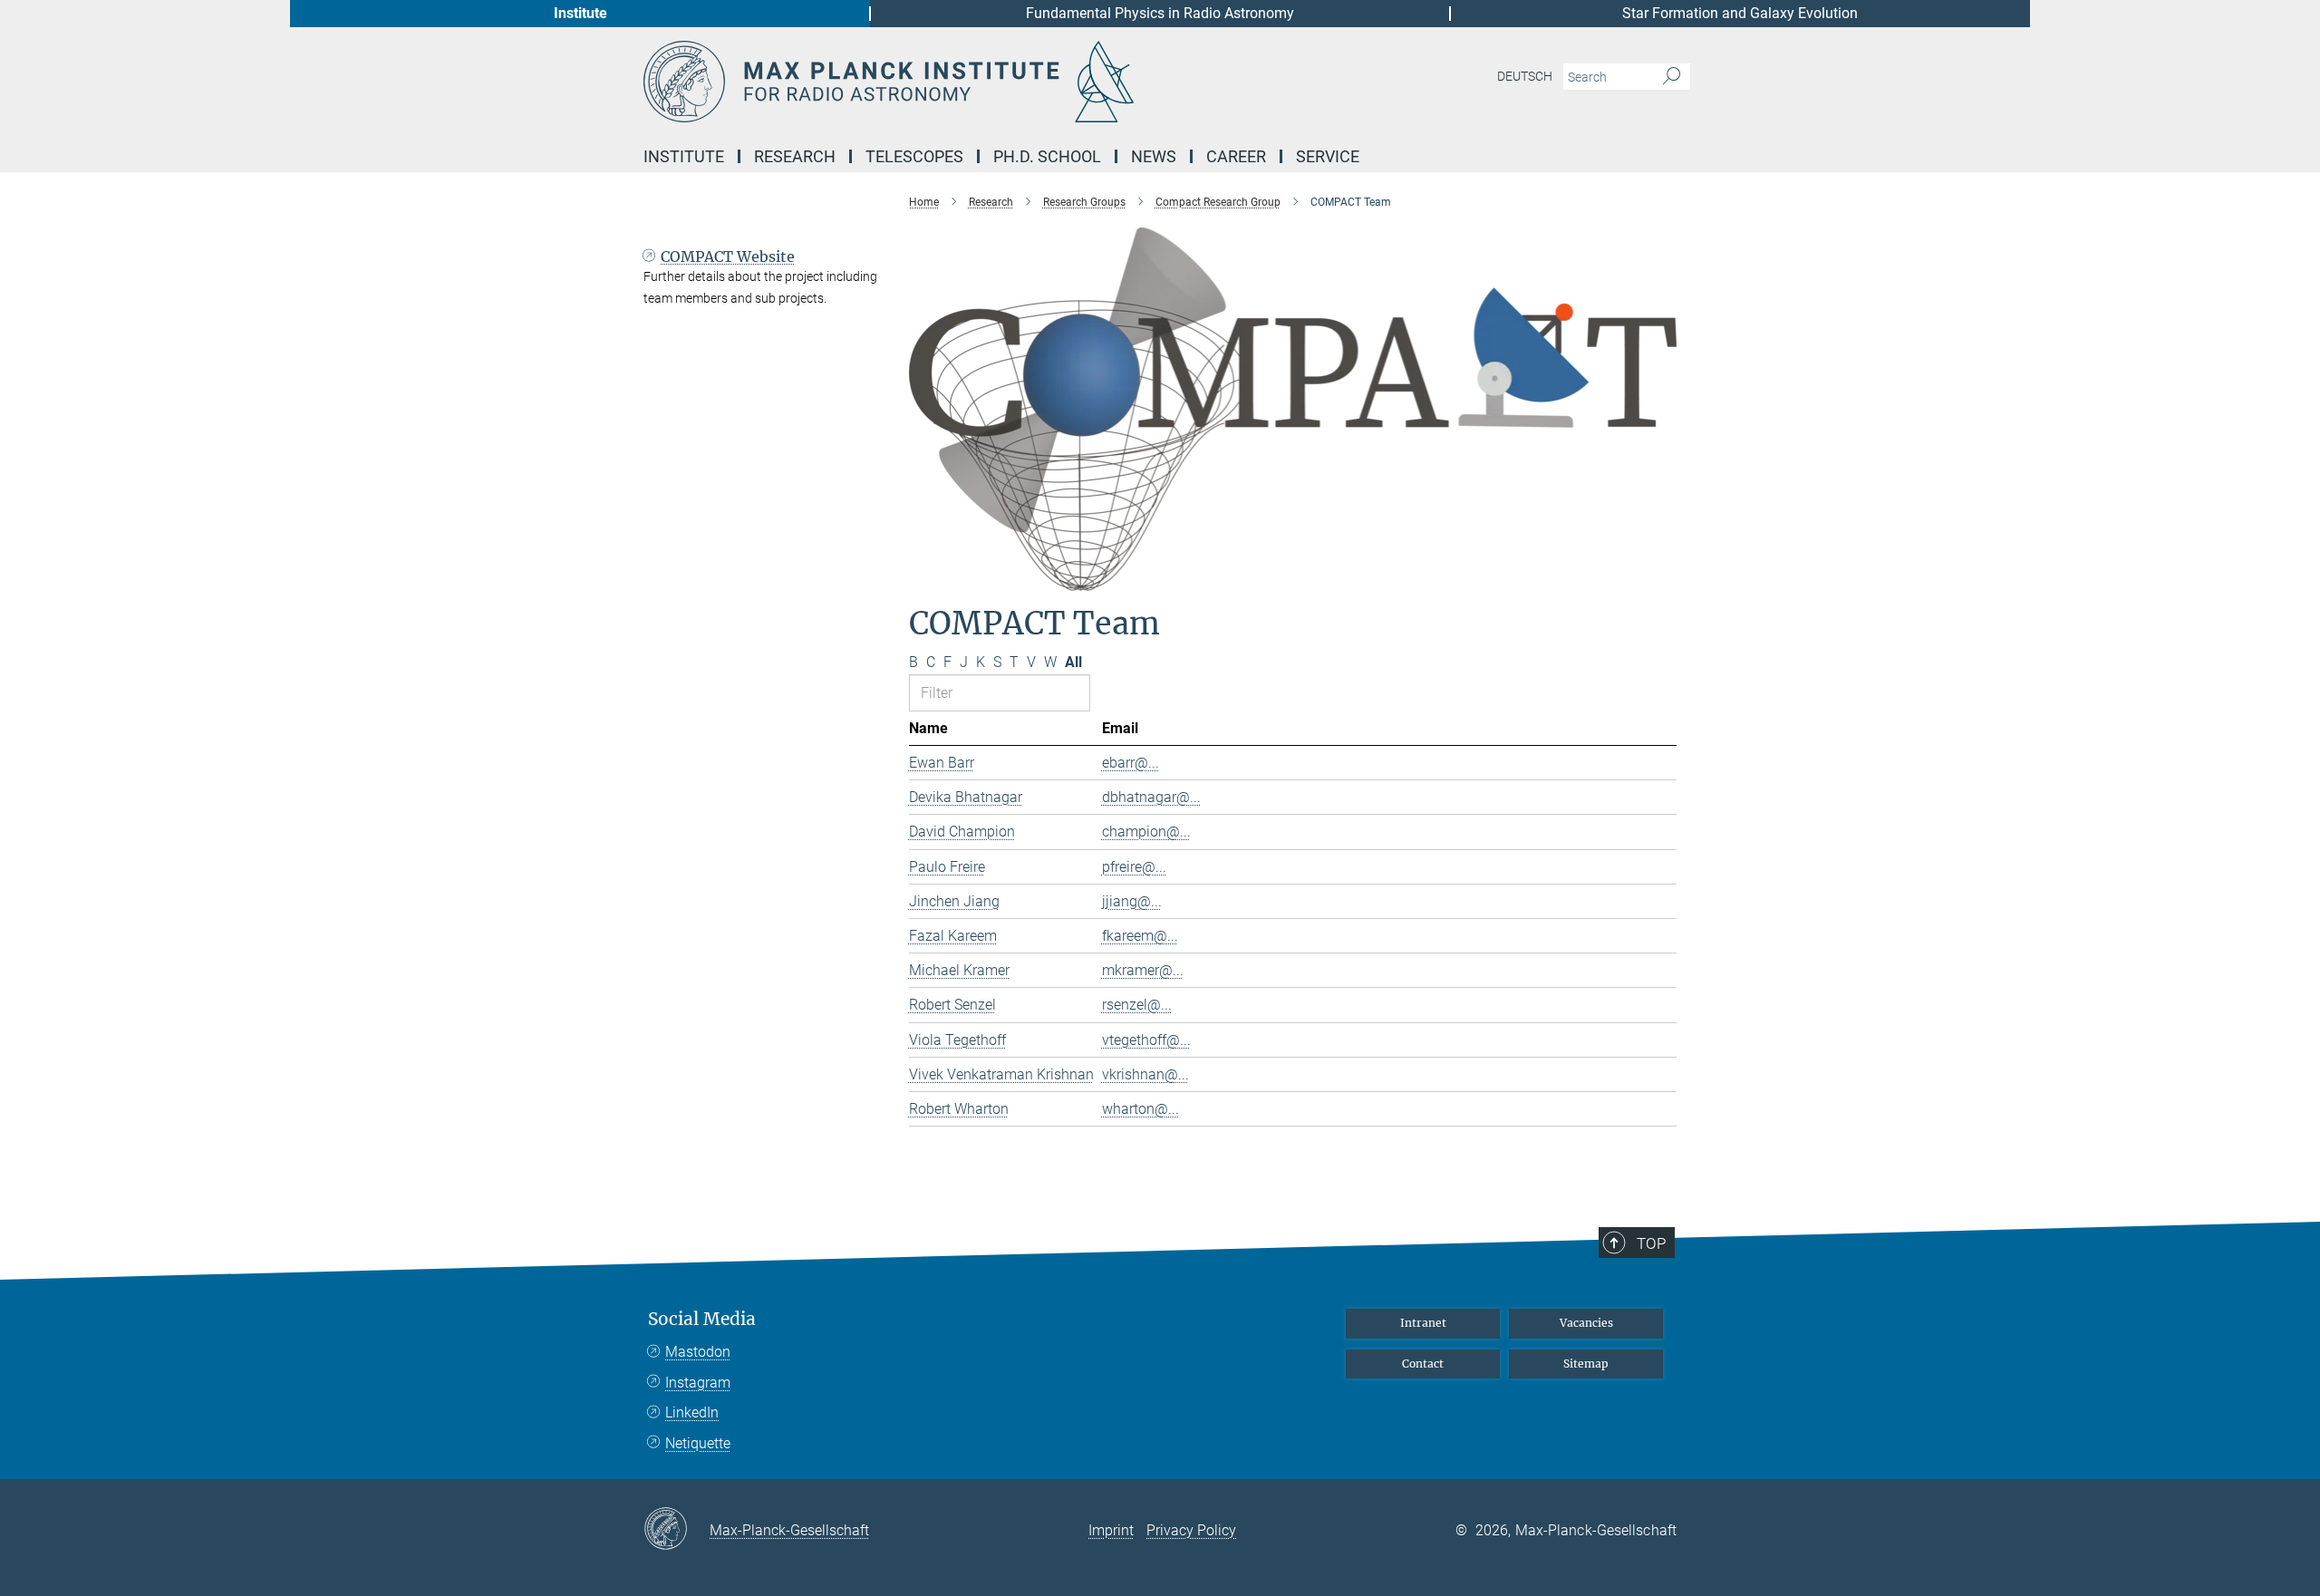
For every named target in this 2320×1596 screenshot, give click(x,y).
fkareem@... (1140, 936)
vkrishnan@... (1145, 1074)
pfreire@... (1134, 867)
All (1073, 662)
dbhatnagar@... (1151, 797)
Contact (1423, 1364)
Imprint (1111, 1530)
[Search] (1672, 77)
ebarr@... (1131, 763)
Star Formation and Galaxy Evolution (1740, 13)
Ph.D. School (1047, 156)
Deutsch (1525, 76)
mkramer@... (1143, 970)
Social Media (702, 1319)
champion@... (1146, 832)
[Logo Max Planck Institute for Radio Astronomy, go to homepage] (983, 82)
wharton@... (1141, 1109)
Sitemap (1586, 1364)
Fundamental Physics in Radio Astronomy (1160, 13)
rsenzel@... (1137, 1005)
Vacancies (1586, 1323)
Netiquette (698, 1443)
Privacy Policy (1191, 1530)
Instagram (698, 1383)
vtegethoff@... (1146, 1040)
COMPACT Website (728, 256)
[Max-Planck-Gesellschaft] (677, 1530)
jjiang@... (1132, 901)
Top (1651, 1243)
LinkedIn (692, 1412)
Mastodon (698, 1352)
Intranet (1423, 1323)
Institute (580, 13)
